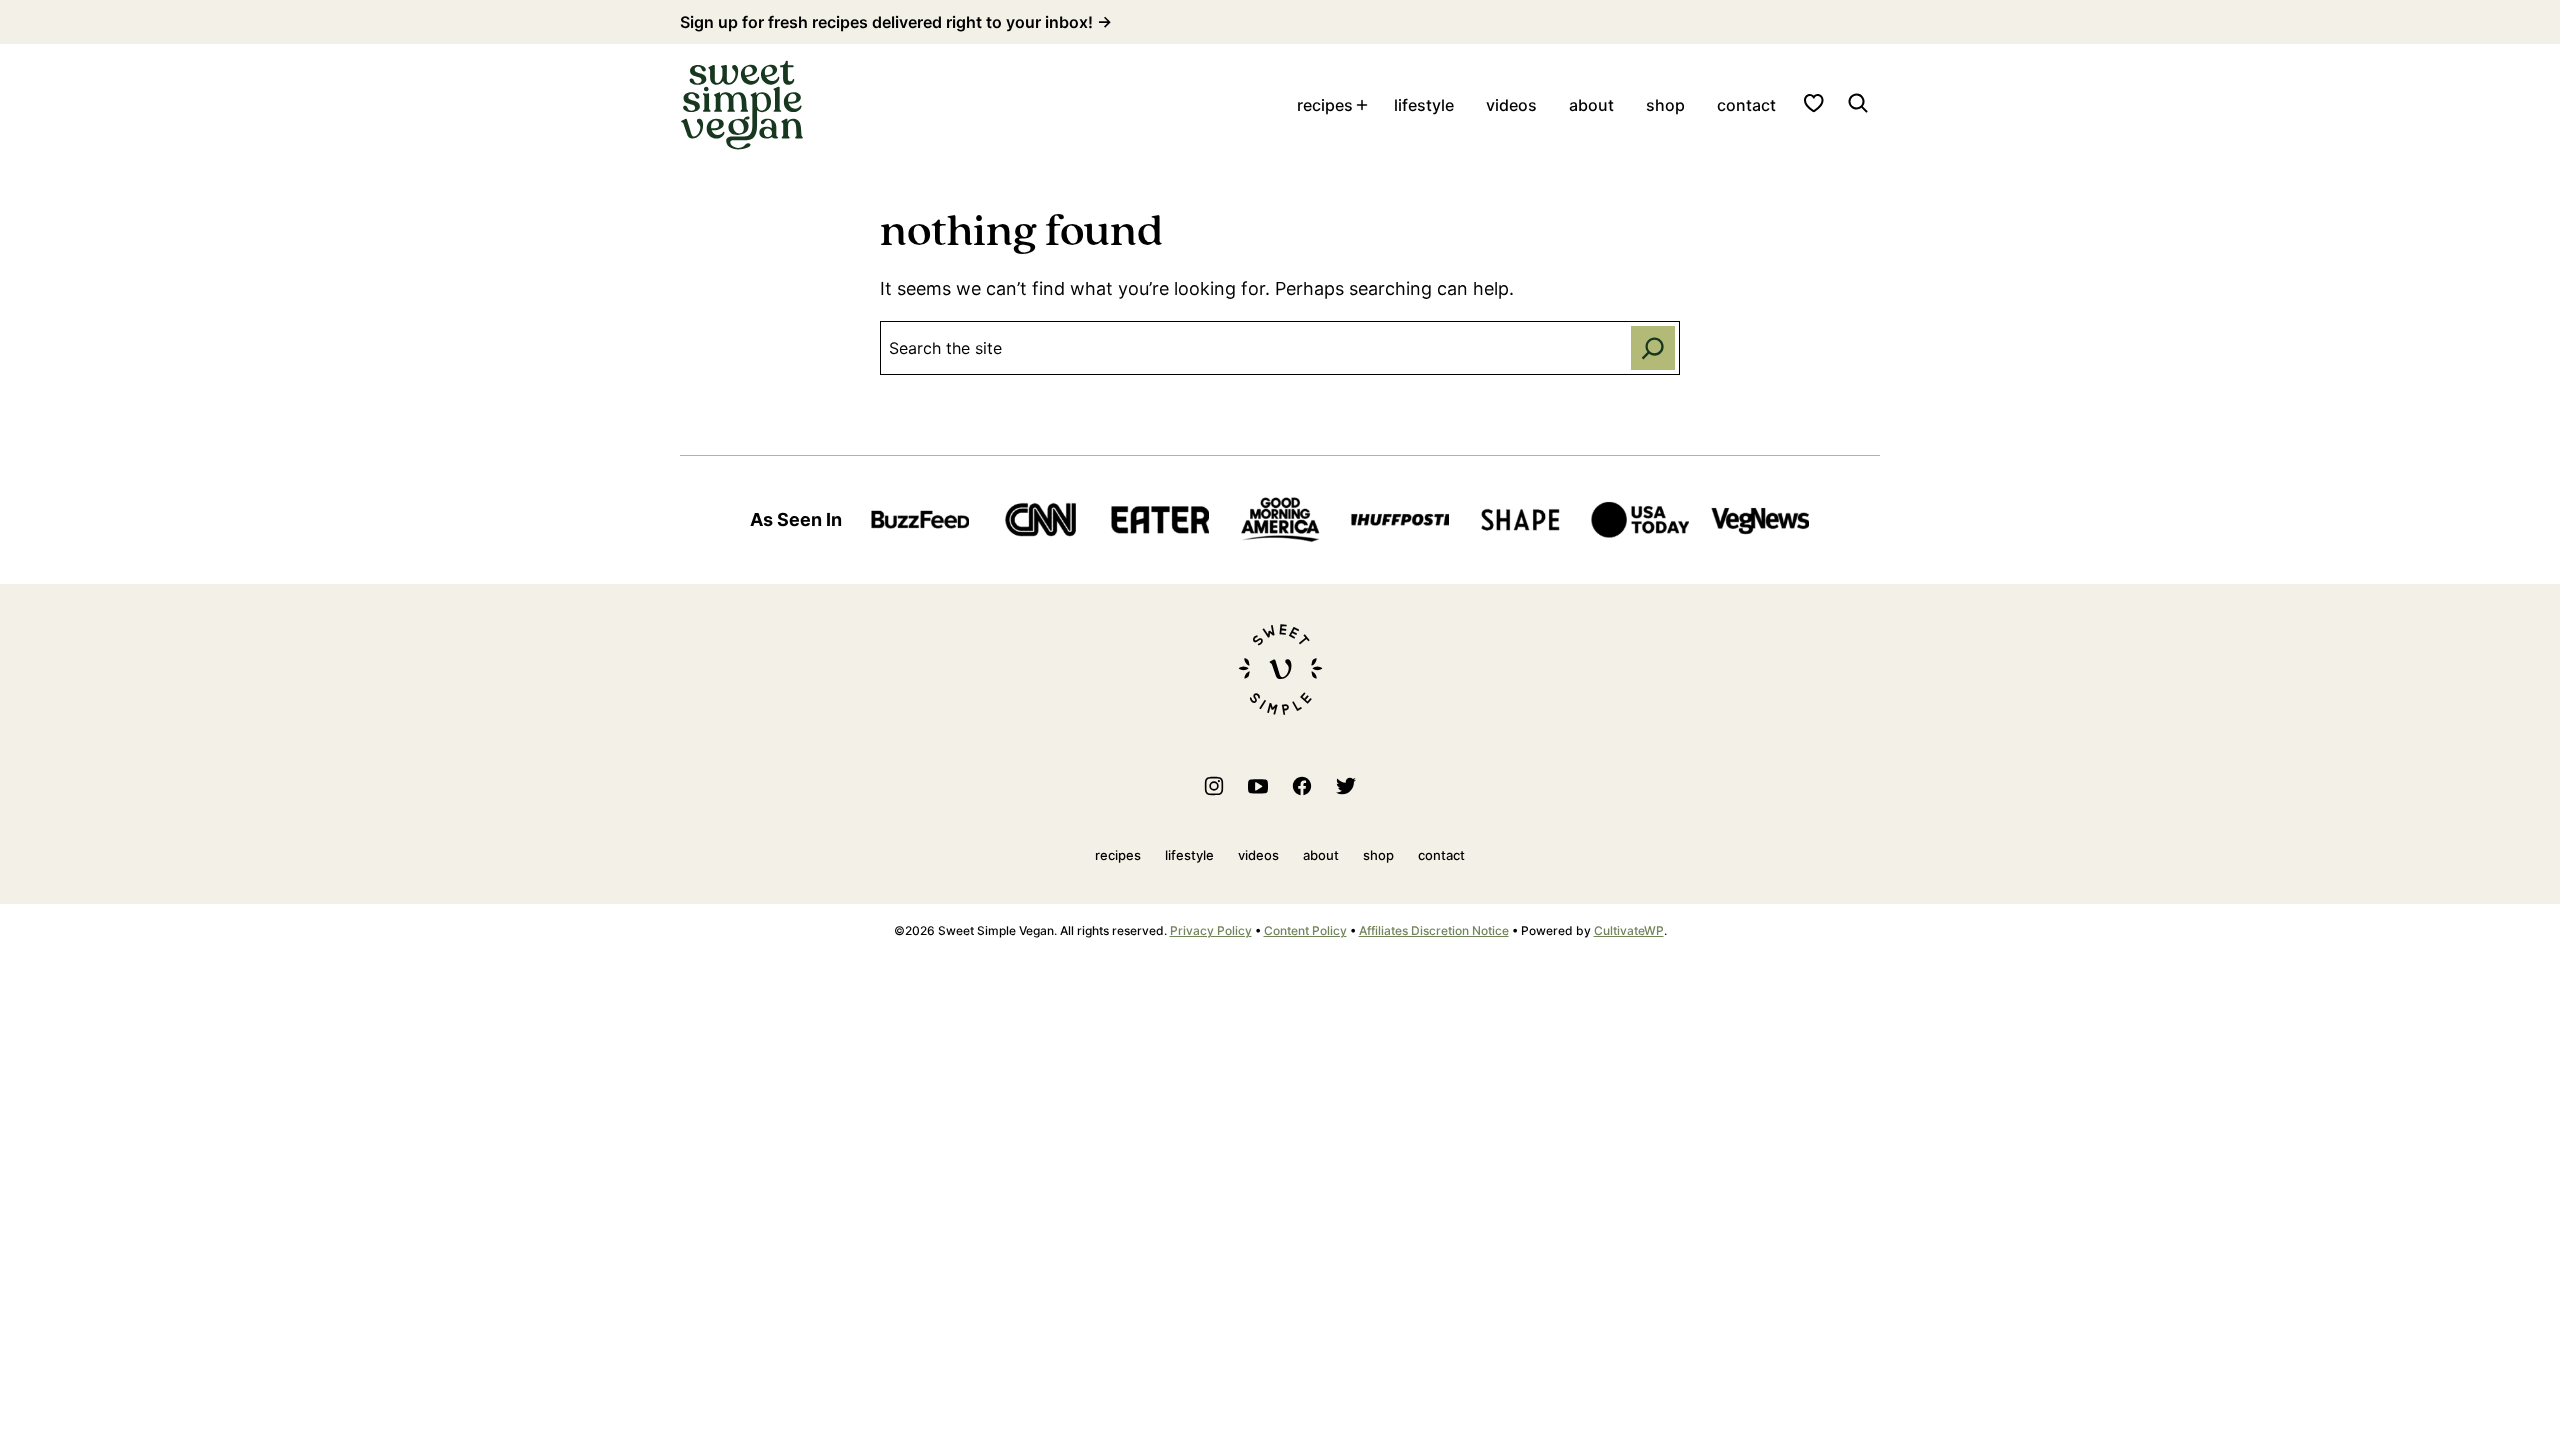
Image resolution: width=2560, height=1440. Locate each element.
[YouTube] (1258, 786)
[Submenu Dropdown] (1362, 105)
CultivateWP (1629, 930)
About (1591, 105)
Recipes (1325, 105)
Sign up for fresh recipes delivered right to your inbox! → (896, 22)
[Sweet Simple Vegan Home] (742, 105)
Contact (1746, 105)
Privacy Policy (1211, 930)
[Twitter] (1346, 786)
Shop (1665, 105)
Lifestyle (1424, 105)
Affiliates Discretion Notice (1434, 930)
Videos (1511, 105)
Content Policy (1305, 930)
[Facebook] (1302, 786)
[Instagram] (1214, 786)
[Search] (1858, 103)
